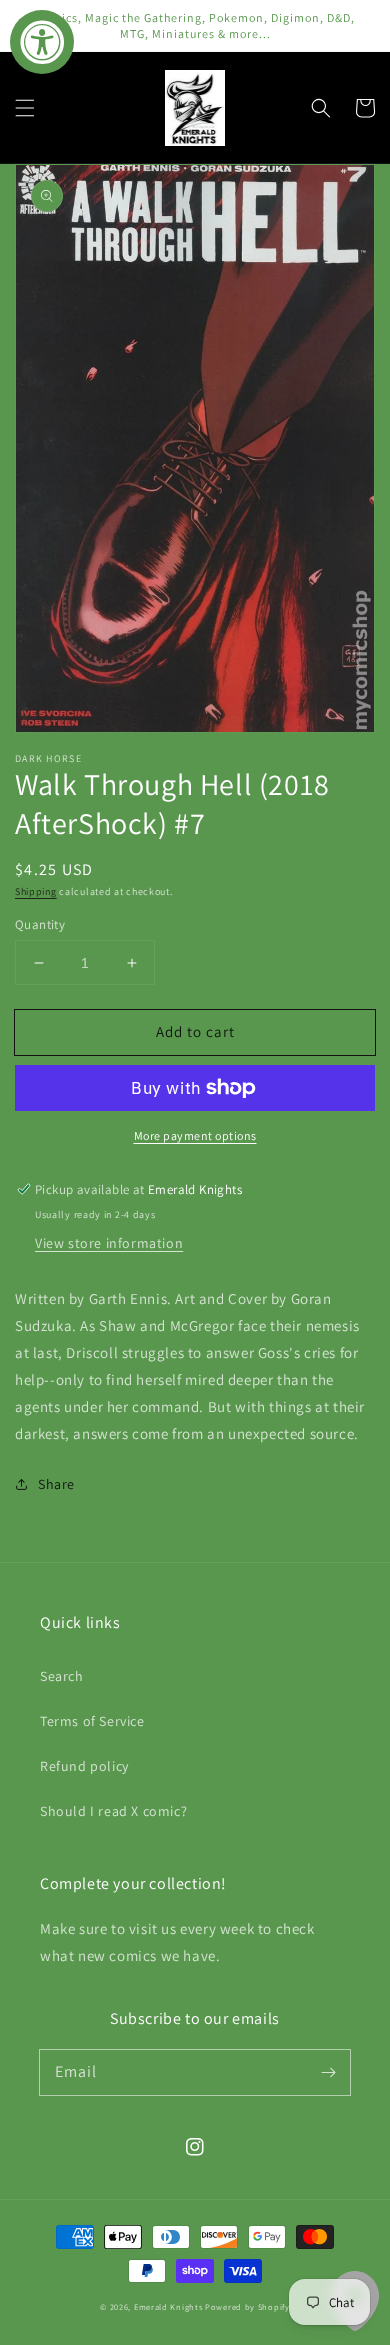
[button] (25, 108)
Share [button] (56, 1484)
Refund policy (84, 1766)
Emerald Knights (168, 2306)
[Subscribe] (328, 2072)
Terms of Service (92, 1721)
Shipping (36, 891)
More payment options (195, 1135)
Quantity (40, 924)
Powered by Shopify (247, 2306)
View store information (109, 1243)
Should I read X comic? (113, 1811)
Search (62, 1676)
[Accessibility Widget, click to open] (42, 42)
